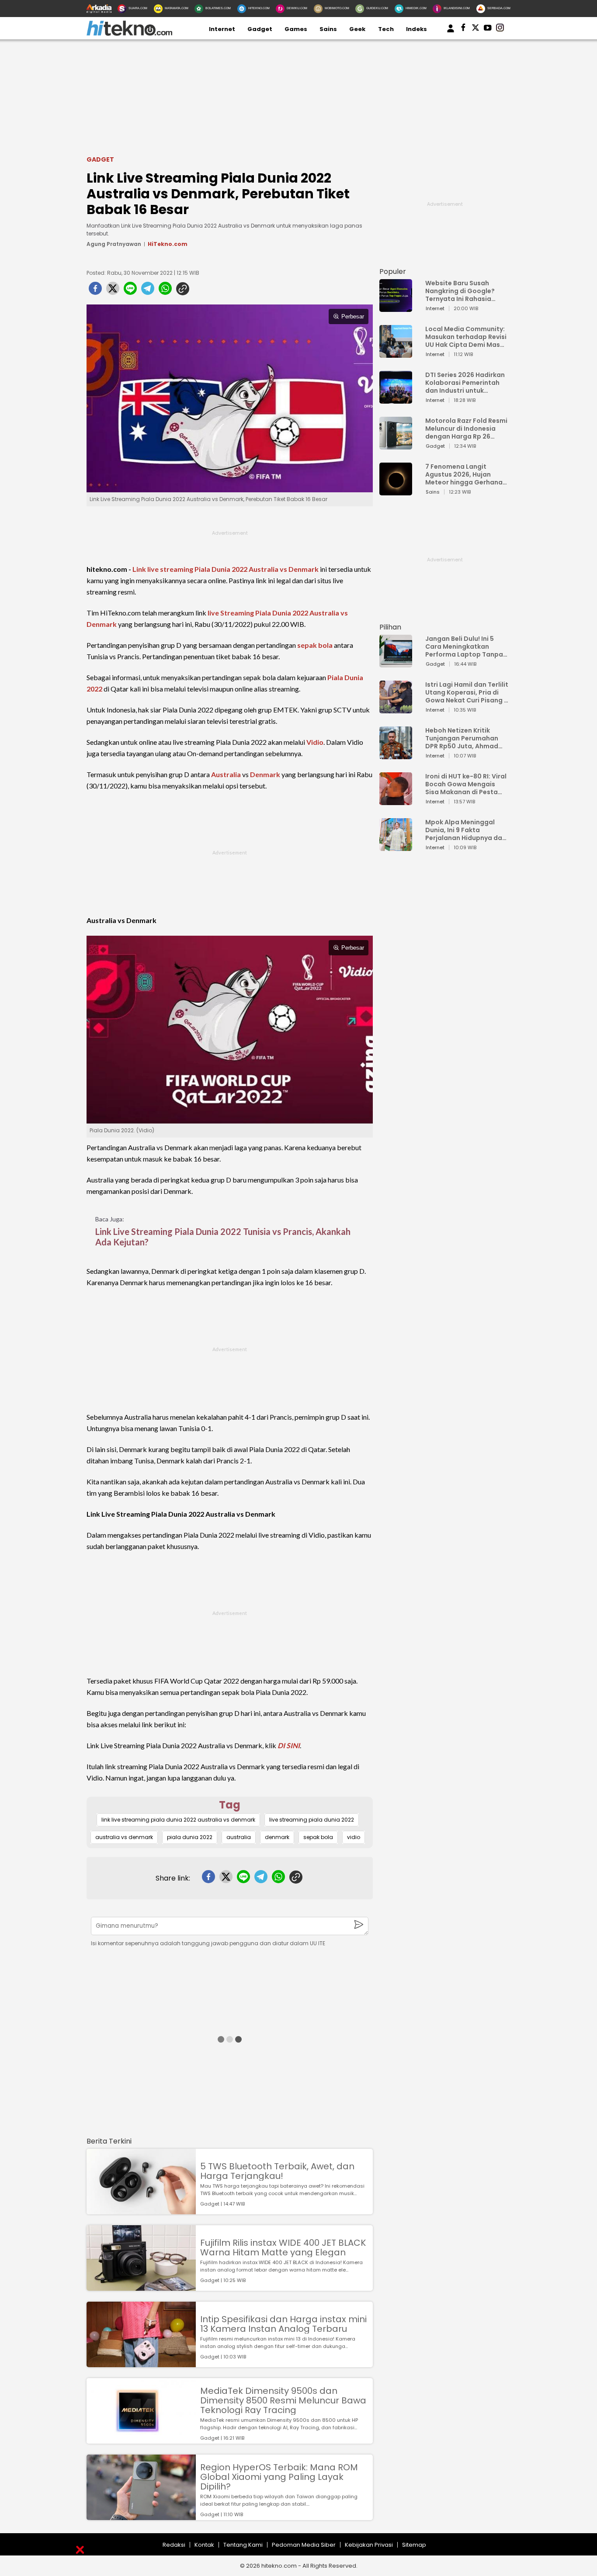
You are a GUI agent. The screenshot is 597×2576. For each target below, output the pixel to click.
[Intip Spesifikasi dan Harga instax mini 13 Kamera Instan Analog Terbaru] (141, 2363)
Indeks (417, 29)
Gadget (260, 29)
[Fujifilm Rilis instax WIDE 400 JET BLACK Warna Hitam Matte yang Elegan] (141, 2287)
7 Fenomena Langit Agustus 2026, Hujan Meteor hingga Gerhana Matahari (464, 474)
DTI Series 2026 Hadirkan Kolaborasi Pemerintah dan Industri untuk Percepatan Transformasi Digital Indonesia (465, 383)
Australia (226, 774)
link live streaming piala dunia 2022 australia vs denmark (178, 1820)
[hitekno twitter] (476, 29)
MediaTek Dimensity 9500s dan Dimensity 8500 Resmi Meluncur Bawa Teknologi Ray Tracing (283, 2400)
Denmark (265, 774)
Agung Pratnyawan (114, 244)
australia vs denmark (124, 1837)
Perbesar (353, 316)
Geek (357, 29)
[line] (130, 291)
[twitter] (113, 291)
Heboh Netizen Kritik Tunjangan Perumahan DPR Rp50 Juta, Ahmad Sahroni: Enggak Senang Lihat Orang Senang (464, 738)
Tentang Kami (243, 2545)
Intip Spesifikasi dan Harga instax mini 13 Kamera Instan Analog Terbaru (283, 2324)
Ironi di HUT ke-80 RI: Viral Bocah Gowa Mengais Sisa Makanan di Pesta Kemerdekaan (466, 784)
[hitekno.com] (129, 34)
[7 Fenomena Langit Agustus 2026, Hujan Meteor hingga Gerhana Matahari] (396, 491)
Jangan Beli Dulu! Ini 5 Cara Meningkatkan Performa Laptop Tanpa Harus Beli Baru (464, 647)
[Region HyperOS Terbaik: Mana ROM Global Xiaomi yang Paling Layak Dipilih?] (141, 2516)
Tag (230, 1805)
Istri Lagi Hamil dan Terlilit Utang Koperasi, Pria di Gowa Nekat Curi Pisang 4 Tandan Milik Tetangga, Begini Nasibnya (467, 692)
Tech (386, 29)
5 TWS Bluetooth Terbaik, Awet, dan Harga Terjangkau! (277, 2171)
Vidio (315, 742)
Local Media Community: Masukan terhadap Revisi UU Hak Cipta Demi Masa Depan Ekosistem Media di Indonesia (466, 337)
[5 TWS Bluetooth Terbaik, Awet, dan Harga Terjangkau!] (141, 2210)
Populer (393, 271)
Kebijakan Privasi (369, 2545)
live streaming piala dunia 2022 (312, 1820)
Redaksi (174, 2545)
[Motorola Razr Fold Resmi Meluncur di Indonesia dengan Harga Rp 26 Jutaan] (396, 445)
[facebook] (95, 291)
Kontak (204, 2545)
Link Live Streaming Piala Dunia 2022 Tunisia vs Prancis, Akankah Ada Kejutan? (223, 1237)
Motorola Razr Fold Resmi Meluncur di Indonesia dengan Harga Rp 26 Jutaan (466, 429)
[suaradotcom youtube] (488, 29)
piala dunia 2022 (190, 1837)
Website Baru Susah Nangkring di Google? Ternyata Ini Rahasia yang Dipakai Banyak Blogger (460, 291)
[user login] (451, 33)
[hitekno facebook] (463, 29)
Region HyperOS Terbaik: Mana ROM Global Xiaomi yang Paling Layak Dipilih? (279, 2477)
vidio (354, 1837)
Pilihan (390, 627)
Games (296, 29)
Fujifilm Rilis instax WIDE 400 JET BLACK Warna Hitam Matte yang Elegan (283, 2248)
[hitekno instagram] (500, 29)
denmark (277, 1837)
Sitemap (414, 2545)
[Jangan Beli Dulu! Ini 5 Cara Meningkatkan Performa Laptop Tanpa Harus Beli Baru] (396, 663)
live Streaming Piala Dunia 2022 (258, 613)
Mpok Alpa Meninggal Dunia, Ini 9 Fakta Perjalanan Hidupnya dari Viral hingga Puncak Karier (466, 830)
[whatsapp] (165, 291)
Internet (222, 29)
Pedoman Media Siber (304, 2545)
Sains (328, 29)
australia (239, 1837)
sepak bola (315, 645)
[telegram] (148, 291)
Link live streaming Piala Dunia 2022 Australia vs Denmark (226, 569)
